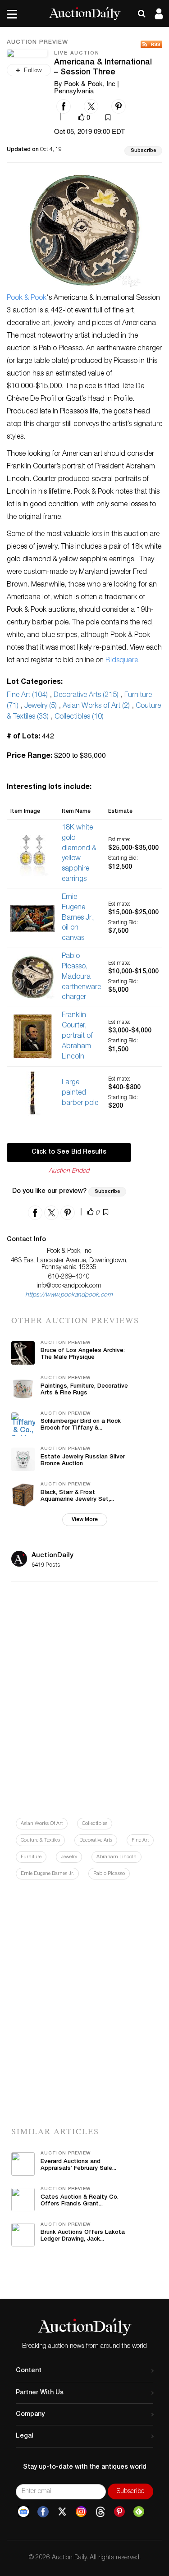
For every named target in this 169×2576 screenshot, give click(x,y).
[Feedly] (139, 2512)
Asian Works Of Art (42, 1824)
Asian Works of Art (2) (96, 706)
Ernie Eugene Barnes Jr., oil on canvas (78, 918)
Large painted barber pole (80, 1093)
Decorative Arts (96, 1840)
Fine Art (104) (27, 696)
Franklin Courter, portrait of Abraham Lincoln (77, 1036)
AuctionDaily (53, 1556)
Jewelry (69, 1857)
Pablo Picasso (109, 1874)
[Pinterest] (119, 2512)
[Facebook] (43, 2512)
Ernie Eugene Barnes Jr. (47, 1874)
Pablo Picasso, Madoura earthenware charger (81, 977)
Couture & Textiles (40, 1840)
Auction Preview (37, 43)
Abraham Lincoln (116, 1857)
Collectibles (95, 1824)
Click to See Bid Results (69, 1152)
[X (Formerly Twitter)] (62, 2512)
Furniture (31, 1857)
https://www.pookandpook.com (69, 1295)
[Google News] (23, 2512)
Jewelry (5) (41, 706)
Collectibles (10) (79, 717)
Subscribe (143, 151)
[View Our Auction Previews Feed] (151, 44)
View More (85, 1520)
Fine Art (140, 1840)
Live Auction (77, 53)
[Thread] (100, 2512)
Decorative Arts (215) (86, 696)
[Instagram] (81, 2512)
